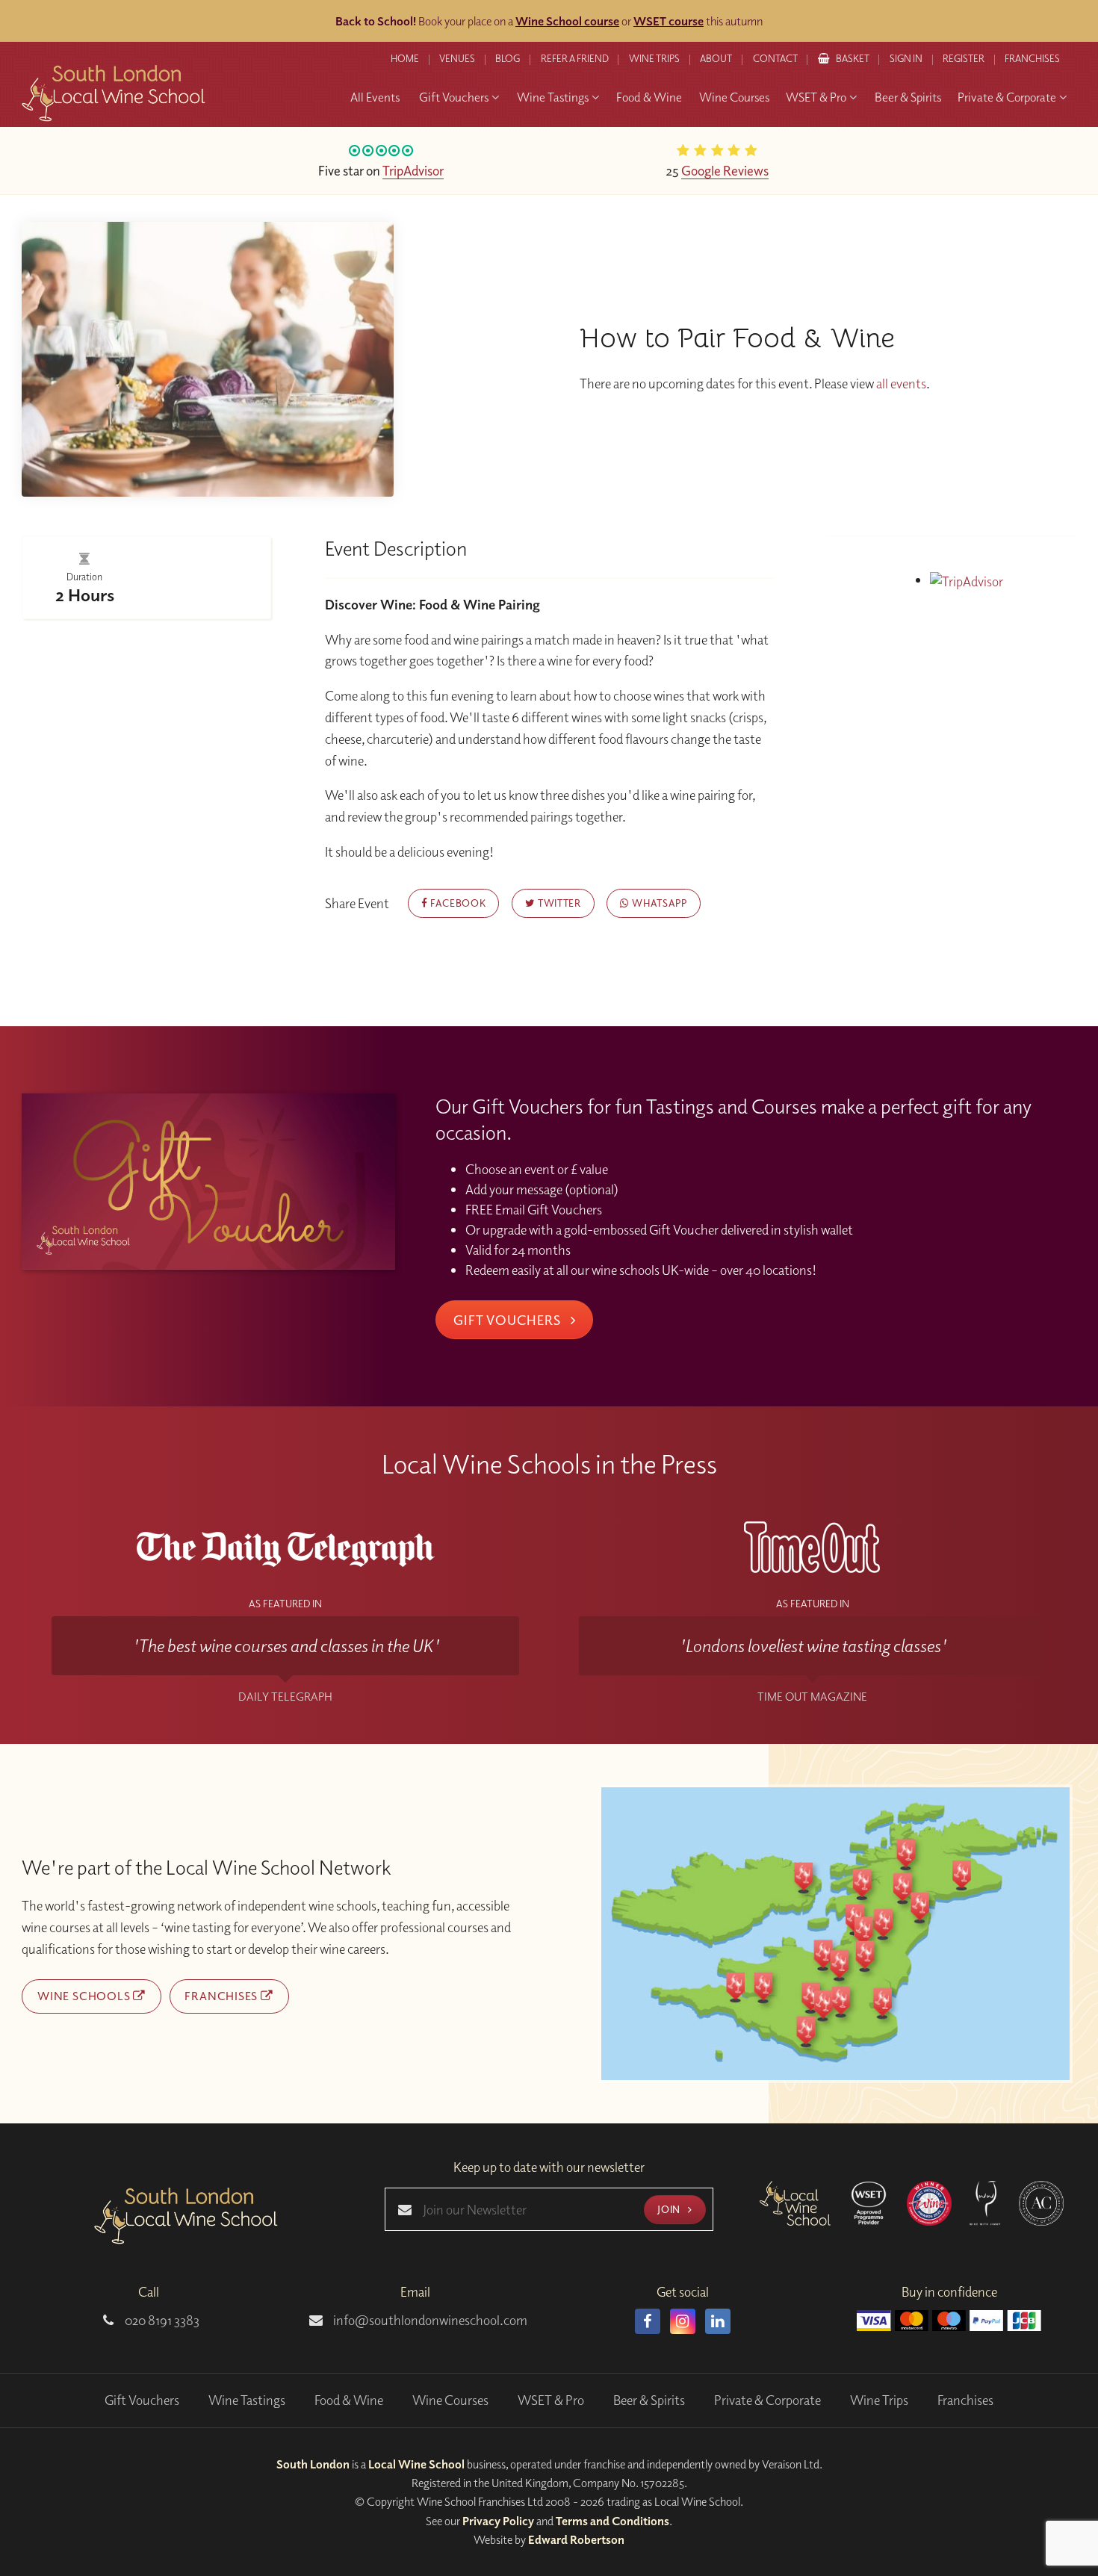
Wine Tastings (247, 2400)
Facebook (456, 903)
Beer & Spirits (649, 2400)
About (716, 58)
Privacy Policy (498, 2521)
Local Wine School (416, 2464)
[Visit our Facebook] (648, 2321)
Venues (457, 58)
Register (964, 58)
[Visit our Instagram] (683, 2321)
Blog (508, 58)
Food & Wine (349, 2400)
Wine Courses (450, 2400)
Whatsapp (658, 903)
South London (313, 2464)
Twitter (558, 903)
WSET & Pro (551, 2400)
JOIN (670, 2209)
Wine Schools (85, 1996)
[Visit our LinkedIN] (718, 2321)
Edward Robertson (576, 2539)
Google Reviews (725, 170)
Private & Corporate (767, 2400)
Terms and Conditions (612, 2521)
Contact (775, 58)
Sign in (906, 58)
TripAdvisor (413, 170)
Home (405, 58)
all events (901, 384)
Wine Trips (879, 2400)
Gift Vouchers (509, 1320)
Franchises (1032, 58)
